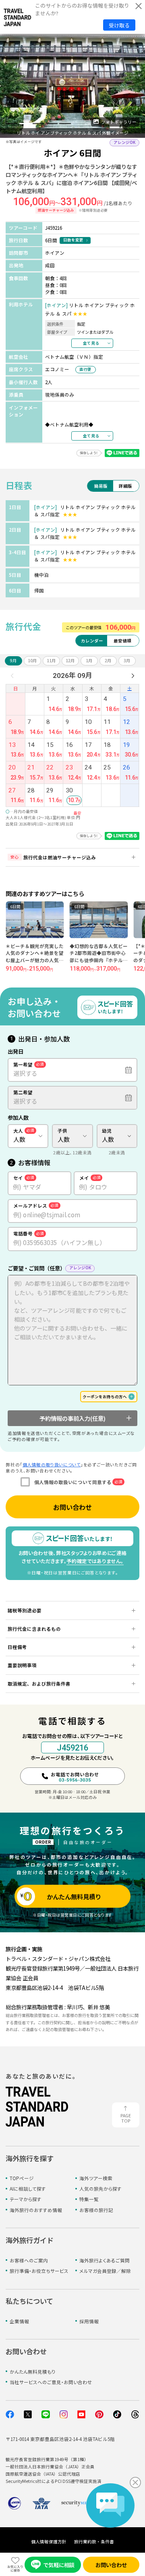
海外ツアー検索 (96, 2178)
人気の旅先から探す (100, 2189)
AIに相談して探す (28, 2189)
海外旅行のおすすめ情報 (36, 2210)
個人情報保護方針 (49, 2542)
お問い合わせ (72, 1507)
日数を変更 (73, 240)
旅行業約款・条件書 (94, 2542)
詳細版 (125, 486)
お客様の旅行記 (96, 2210)
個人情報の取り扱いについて (52, 1465)
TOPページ (22, 2178)
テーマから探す (26, 2199)
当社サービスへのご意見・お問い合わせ (51, 2382)
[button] (11, 123)
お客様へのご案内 (29, 2260)
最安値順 (122, 641)
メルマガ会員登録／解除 (105, 2271)
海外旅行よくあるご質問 (105, 2260)
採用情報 (89, 2321)
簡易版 (101, 486)
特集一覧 (89, 2199)
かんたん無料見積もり (33, 2372)
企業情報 (19, 2321)
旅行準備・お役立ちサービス (39, 2271)
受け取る (119, 25)
